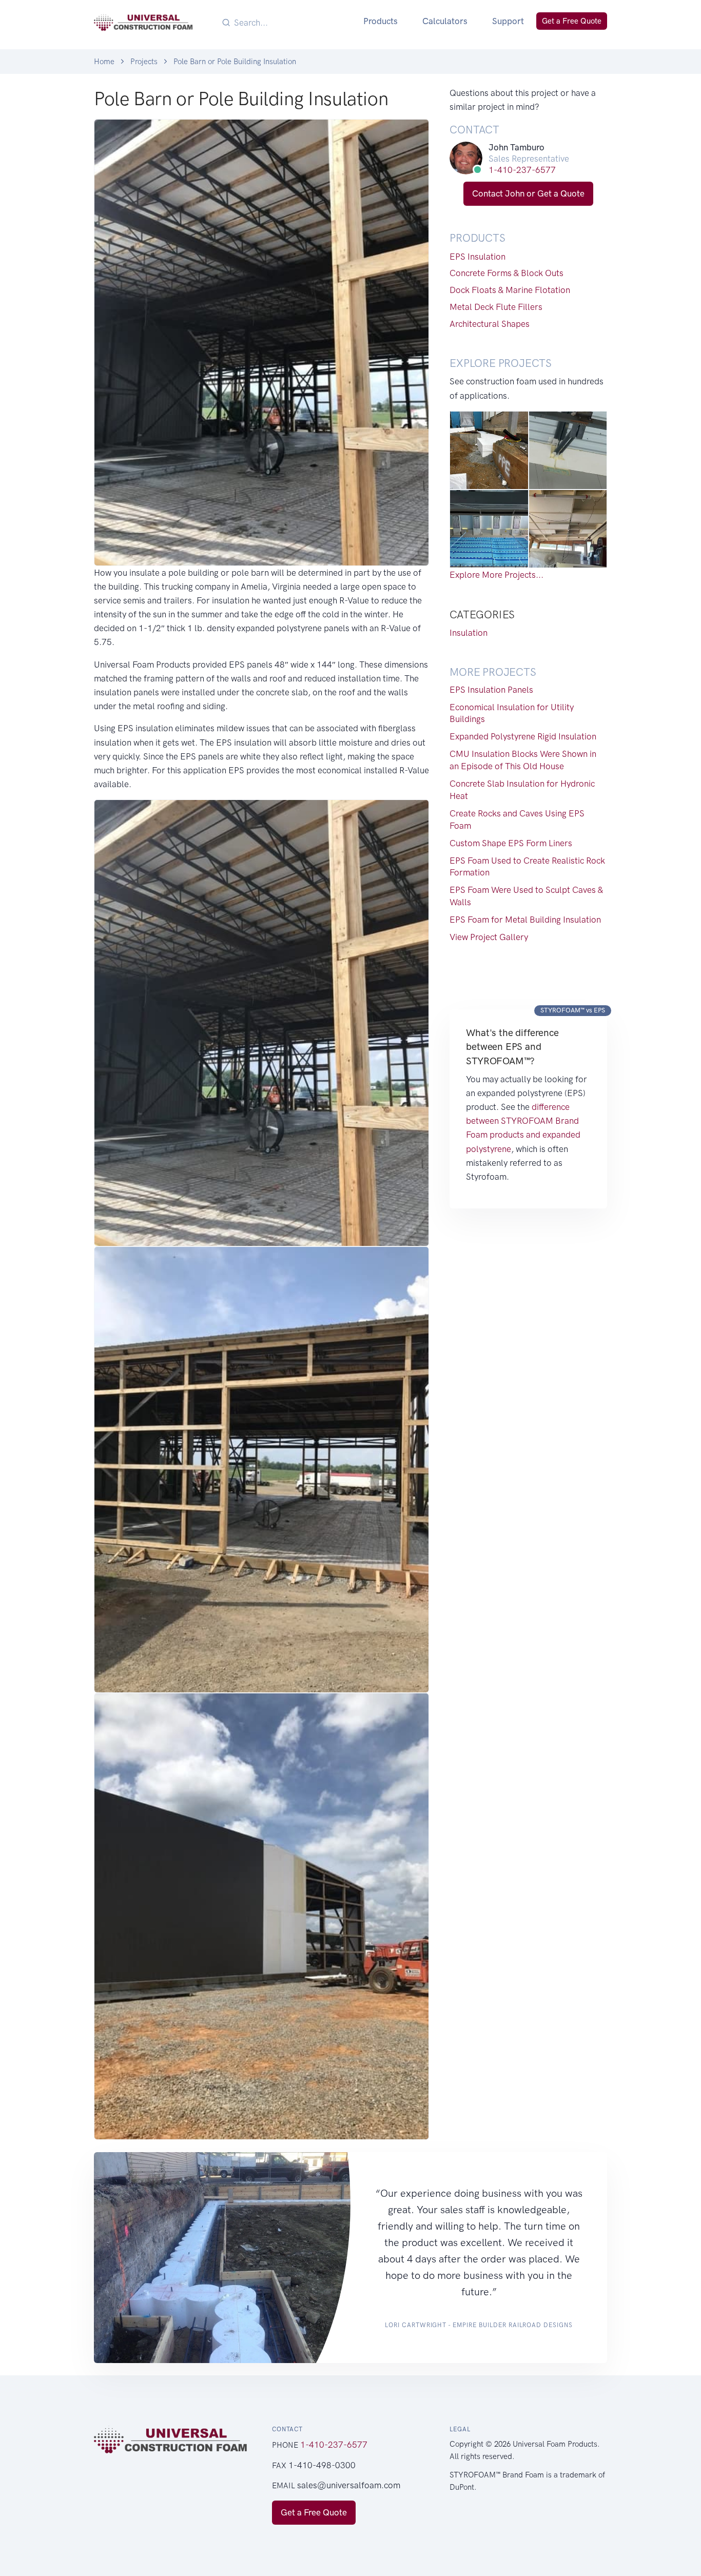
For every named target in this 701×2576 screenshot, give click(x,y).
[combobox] (291, 22)
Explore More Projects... (496, 575)
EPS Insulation (478, 257)
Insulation (469, 633)
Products (381, 21)
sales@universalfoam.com (349, 2485)
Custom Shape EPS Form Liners (511, 843)
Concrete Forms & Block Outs (507, 273)
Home (104, 62)
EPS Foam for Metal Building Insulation (525, 920)
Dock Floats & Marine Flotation (510, 290)
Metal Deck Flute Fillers (496, 307)
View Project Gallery (489, 937)
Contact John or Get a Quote (528, 193)
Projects (144, 62)
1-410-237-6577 (522, 170)
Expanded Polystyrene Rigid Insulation (523, 736)
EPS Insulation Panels (491, 690)
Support (508, 21)
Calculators (445, 21)
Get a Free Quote (572, 21)
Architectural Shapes (490, 324)
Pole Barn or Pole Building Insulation (235, 62)
